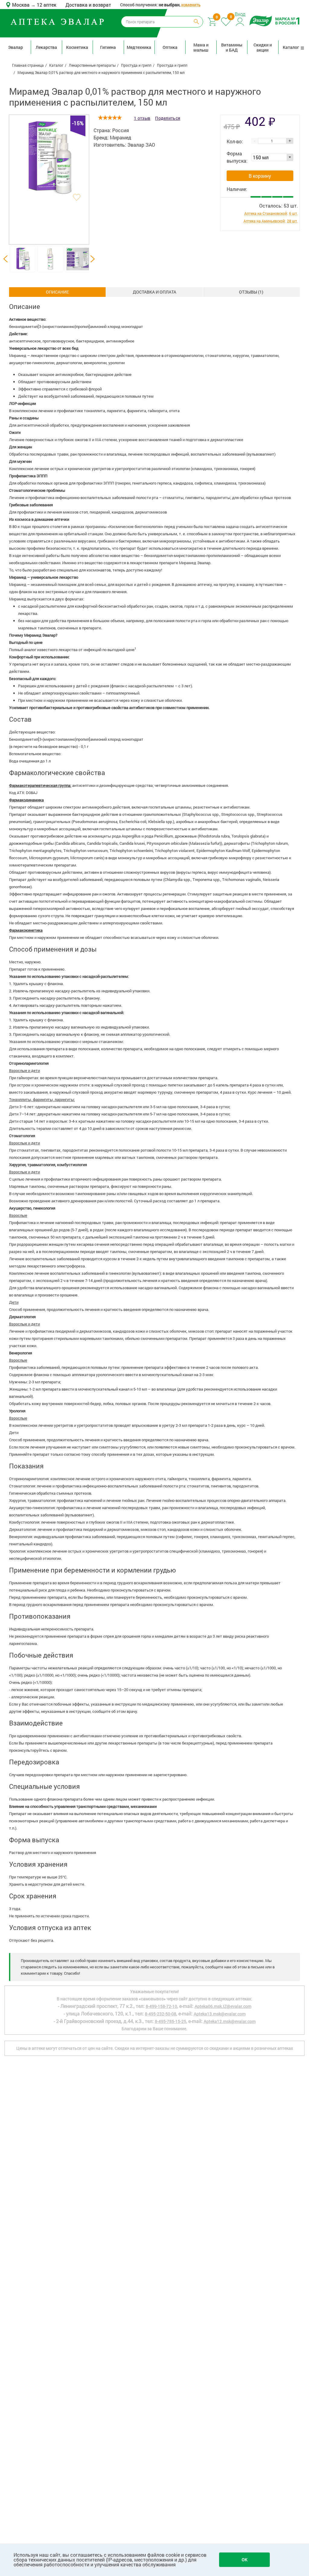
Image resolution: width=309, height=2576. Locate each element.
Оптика (170, 47)
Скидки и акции (263, 47)
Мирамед (121, 137)
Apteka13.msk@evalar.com (220, 2014)
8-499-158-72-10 (161, 2006)
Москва (21, 5)
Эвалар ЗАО (141, 145)
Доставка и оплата (154, 292)
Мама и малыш (201, 47)
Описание (57, 292)
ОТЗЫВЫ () (251, 292)
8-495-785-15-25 (170, 2021)
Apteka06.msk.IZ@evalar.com (223, 2006)
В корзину (260, 176)
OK (245, 2560)
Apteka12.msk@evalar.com (230, 2021)
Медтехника (139, 47)
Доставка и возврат (88, 5)
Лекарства (46, 47)
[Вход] (240, 21)
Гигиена (108, 47)
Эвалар (16, 47)
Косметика (77, 47)
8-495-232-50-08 (161, 2014)
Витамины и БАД (232, 47)
